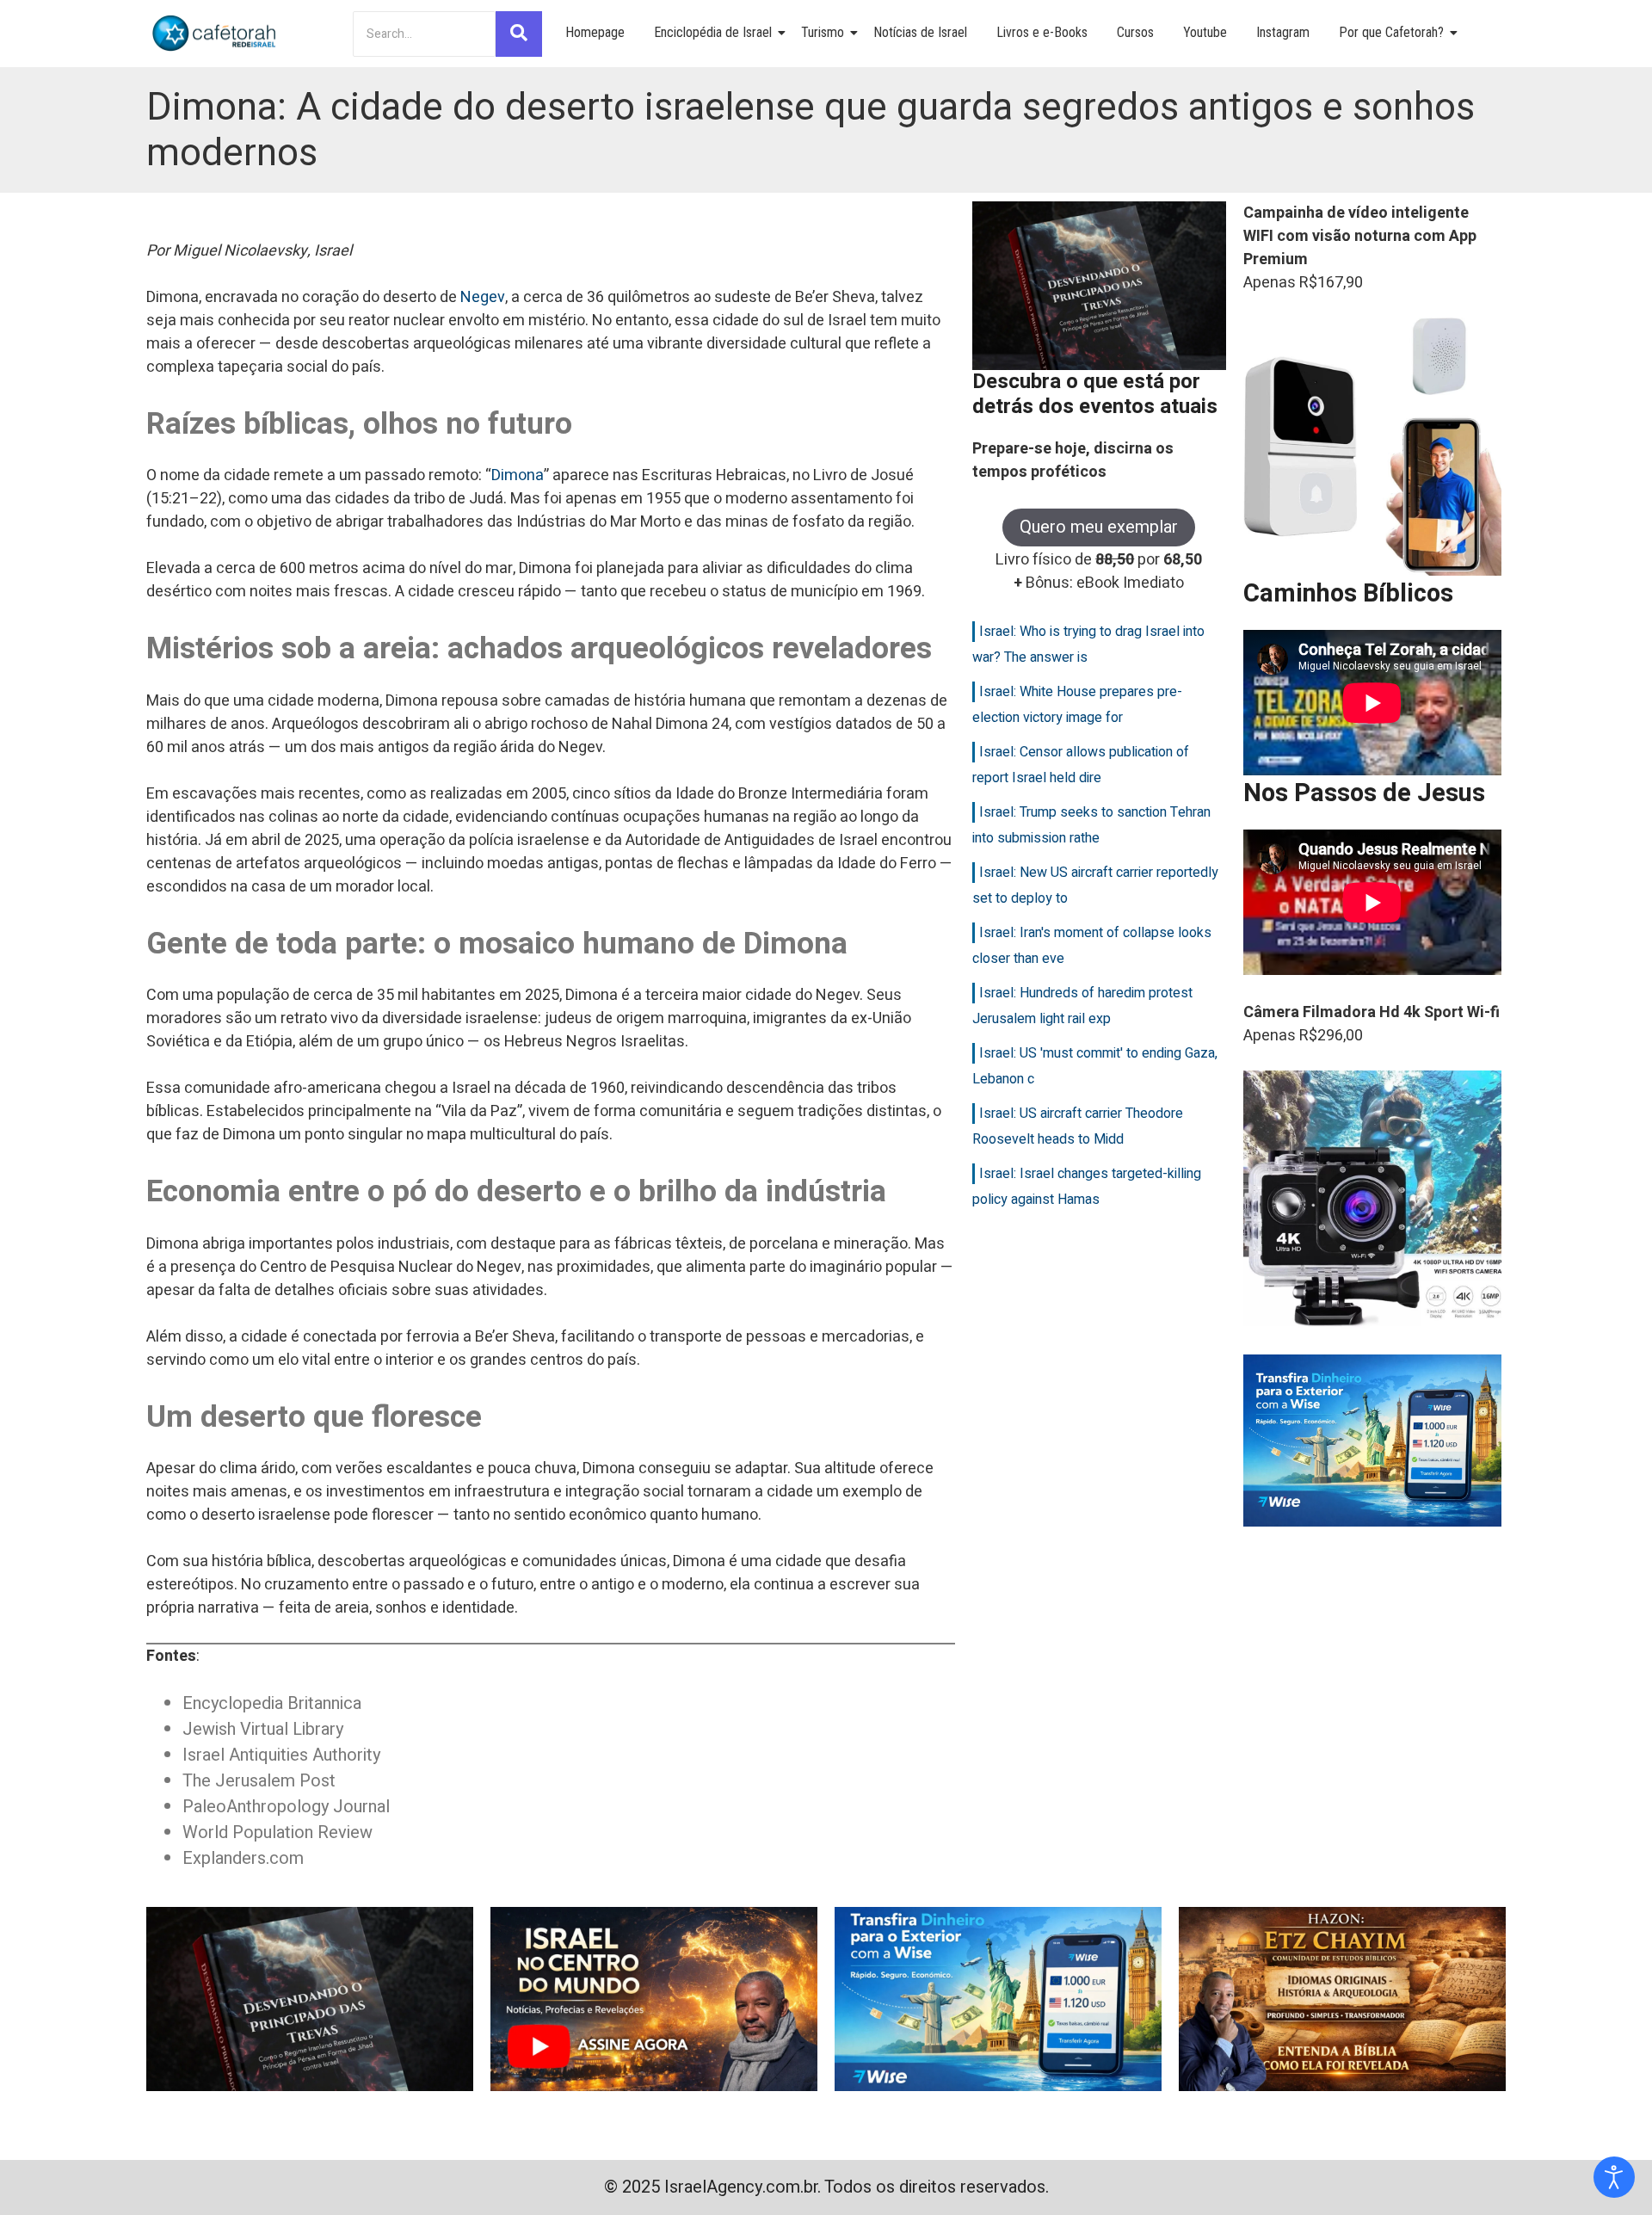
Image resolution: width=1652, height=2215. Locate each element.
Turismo (823, 32)
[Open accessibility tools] (1614, 2177)
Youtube (1205, 32)
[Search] (519, 34)
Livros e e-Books (1042, 32)
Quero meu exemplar (1099, 527)
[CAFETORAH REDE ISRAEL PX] (215, 34)
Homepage (595, 32)
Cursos (1135, 32)
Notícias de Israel (920, 32)
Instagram (1283, 32)
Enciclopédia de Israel (713, 32)
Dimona (518, 475)
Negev (483, 297)
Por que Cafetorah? (1391, 32)
